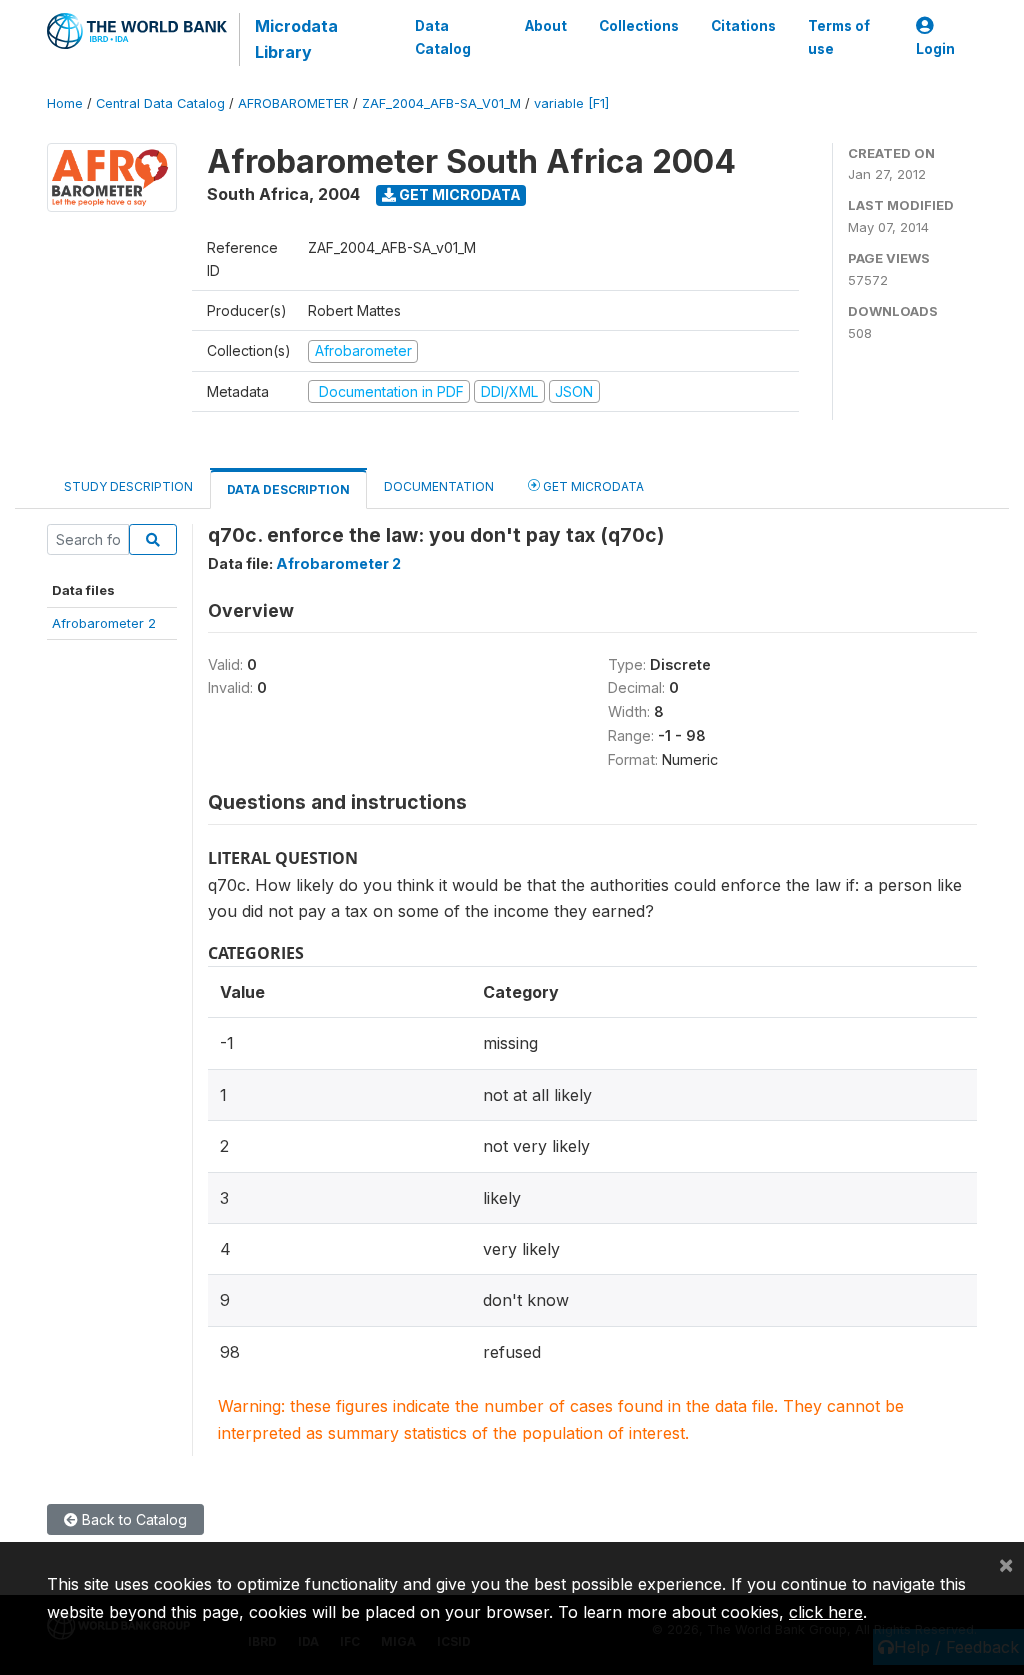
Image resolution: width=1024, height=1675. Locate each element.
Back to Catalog (132, 1519)
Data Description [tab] (288, 489)
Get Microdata (458, 194)
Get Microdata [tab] (592, 486)
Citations (743, 26)
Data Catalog (443, 37)
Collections (639, 26)
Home (65, 103)
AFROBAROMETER (293, 103)
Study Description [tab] (128, 486)
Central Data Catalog (160, 103)
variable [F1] (571, 103)
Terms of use (839, 37)
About (546, 26)
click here (826, 1612)
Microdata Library (296, 39)
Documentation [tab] (439, 486)
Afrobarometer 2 (104, 623)
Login (935, 49)
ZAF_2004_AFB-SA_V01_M (441, 103)
